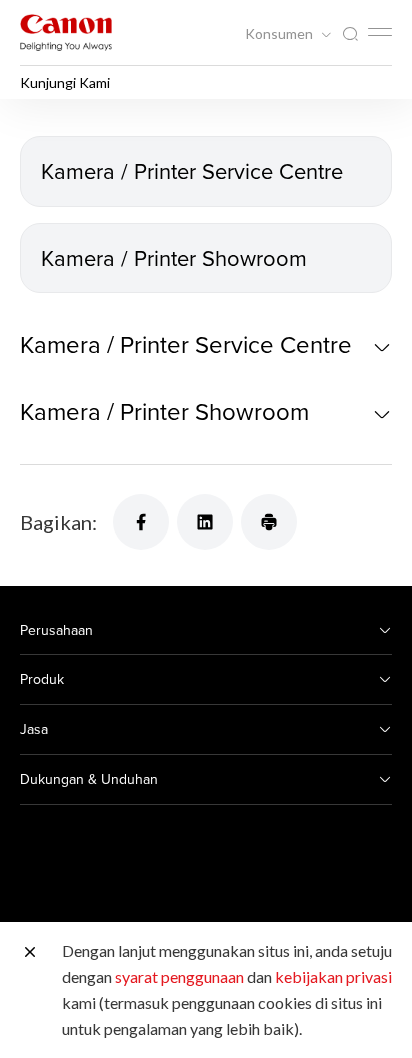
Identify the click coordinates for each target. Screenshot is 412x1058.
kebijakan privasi (333, 976)
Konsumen (280, 34)
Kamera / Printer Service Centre (192, 170)
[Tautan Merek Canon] (66, 32)
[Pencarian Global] (350, 34)
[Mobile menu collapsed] (380, 32)
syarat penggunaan (179, 976)
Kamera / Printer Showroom (174, 257)
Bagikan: (58, 522)
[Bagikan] (141, 522)
